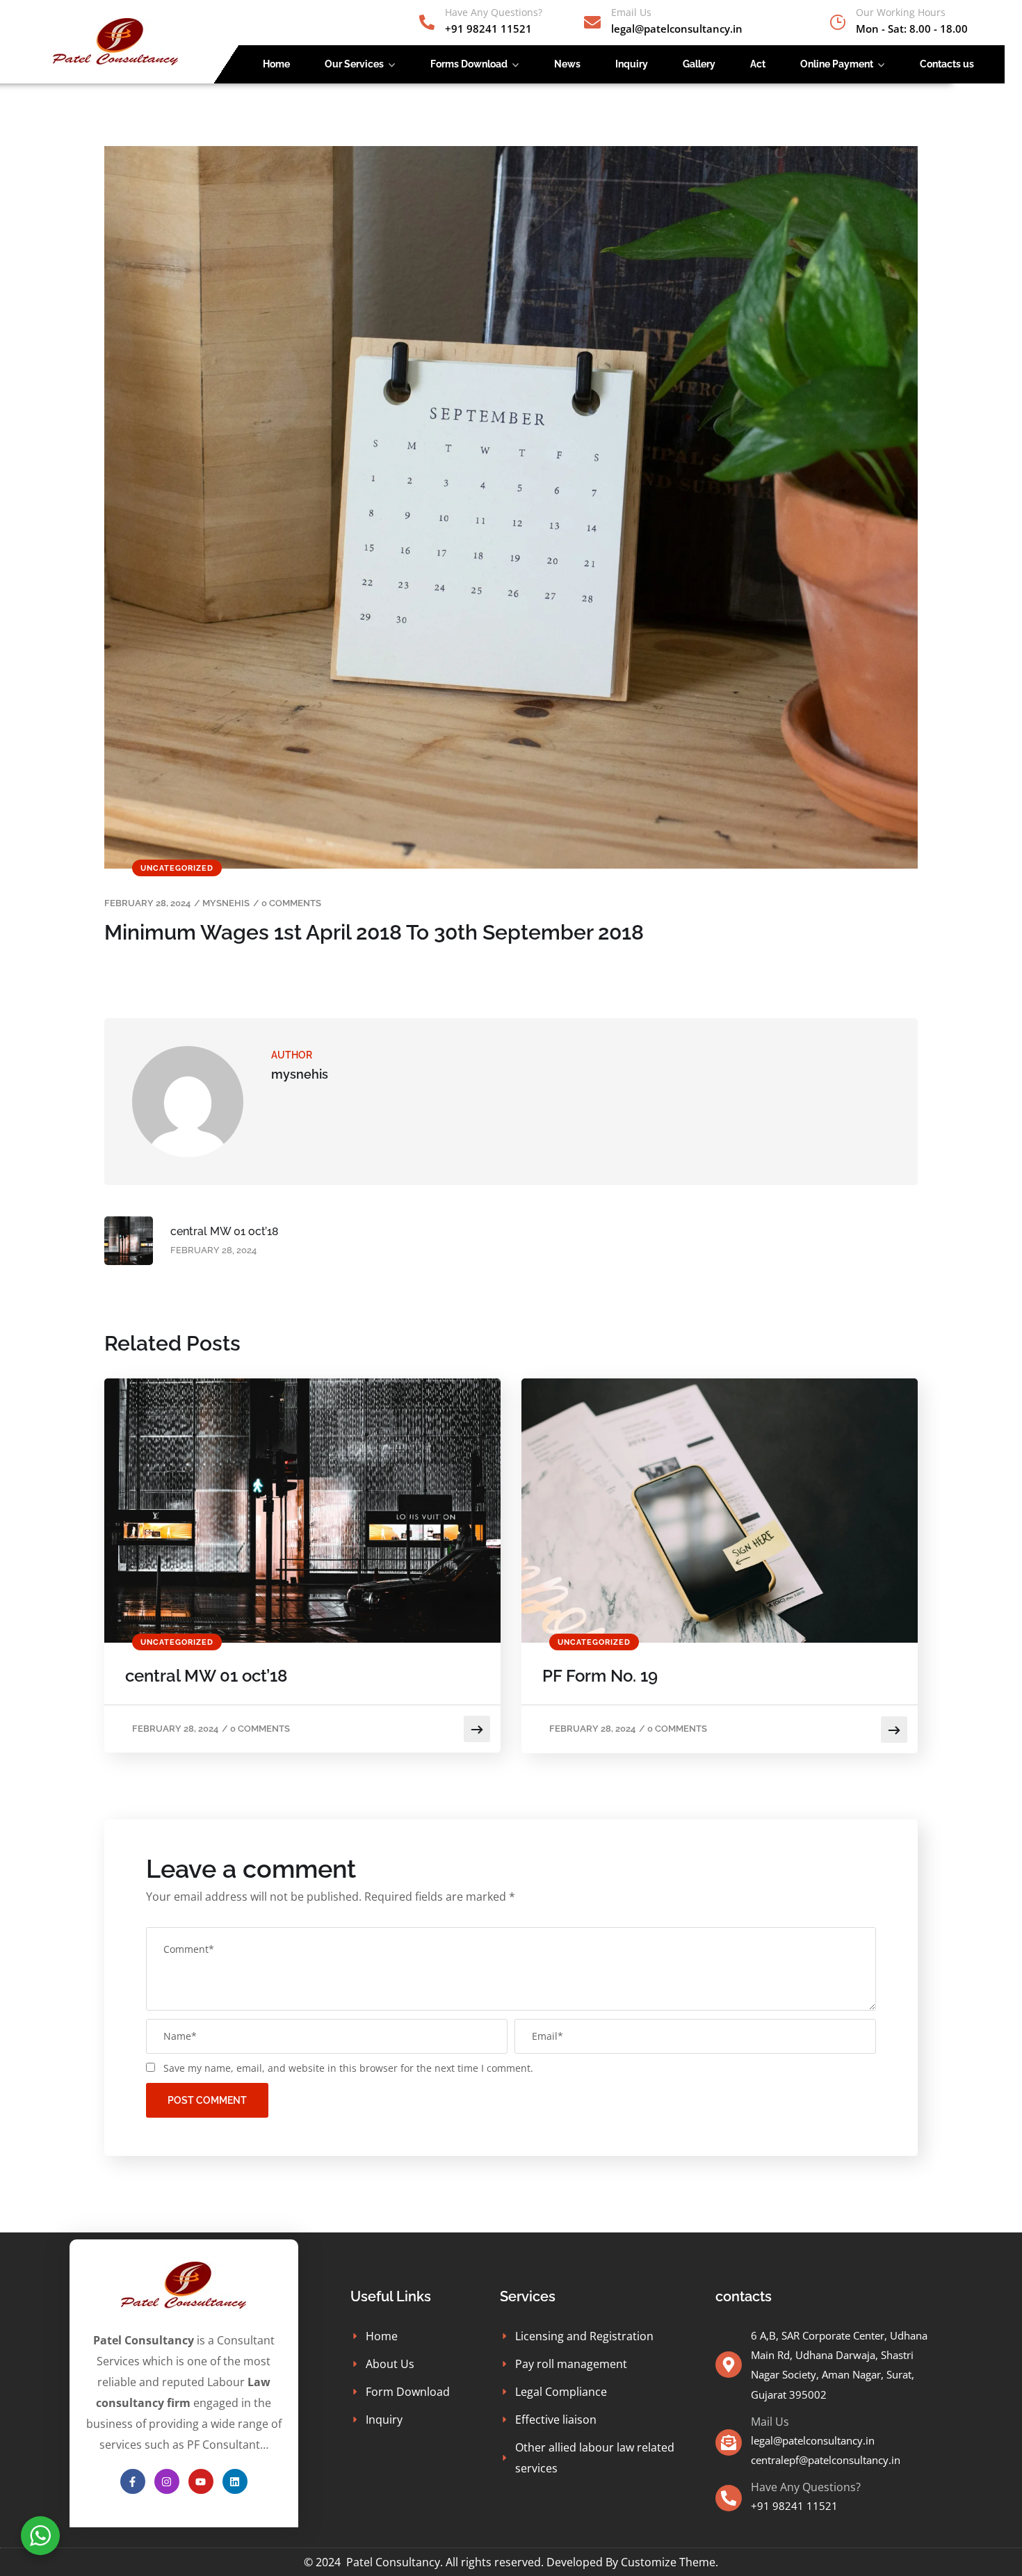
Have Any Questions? (494, 12)
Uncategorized (177, 868)
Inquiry (632, 64)
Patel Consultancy (393, 2562)
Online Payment (837, 64)
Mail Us (770, 2422)
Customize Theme (668, 2562)
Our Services (354, 64)
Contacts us (947, 64)
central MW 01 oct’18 (206, 1676)
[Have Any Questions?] (427, 22)
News (567, 64)
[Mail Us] (729, 2442)
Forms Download (469, 64)
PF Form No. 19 (600, 1676)
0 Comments (291, 903)
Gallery (699, 64)
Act (758, 64)
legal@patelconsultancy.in (813, 2440)
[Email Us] (592, 22)
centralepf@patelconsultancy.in (826, 2460)
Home (276, 64)
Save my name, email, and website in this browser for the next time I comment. (348, 2068)
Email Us (631, 12)
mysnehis (226, 903)
